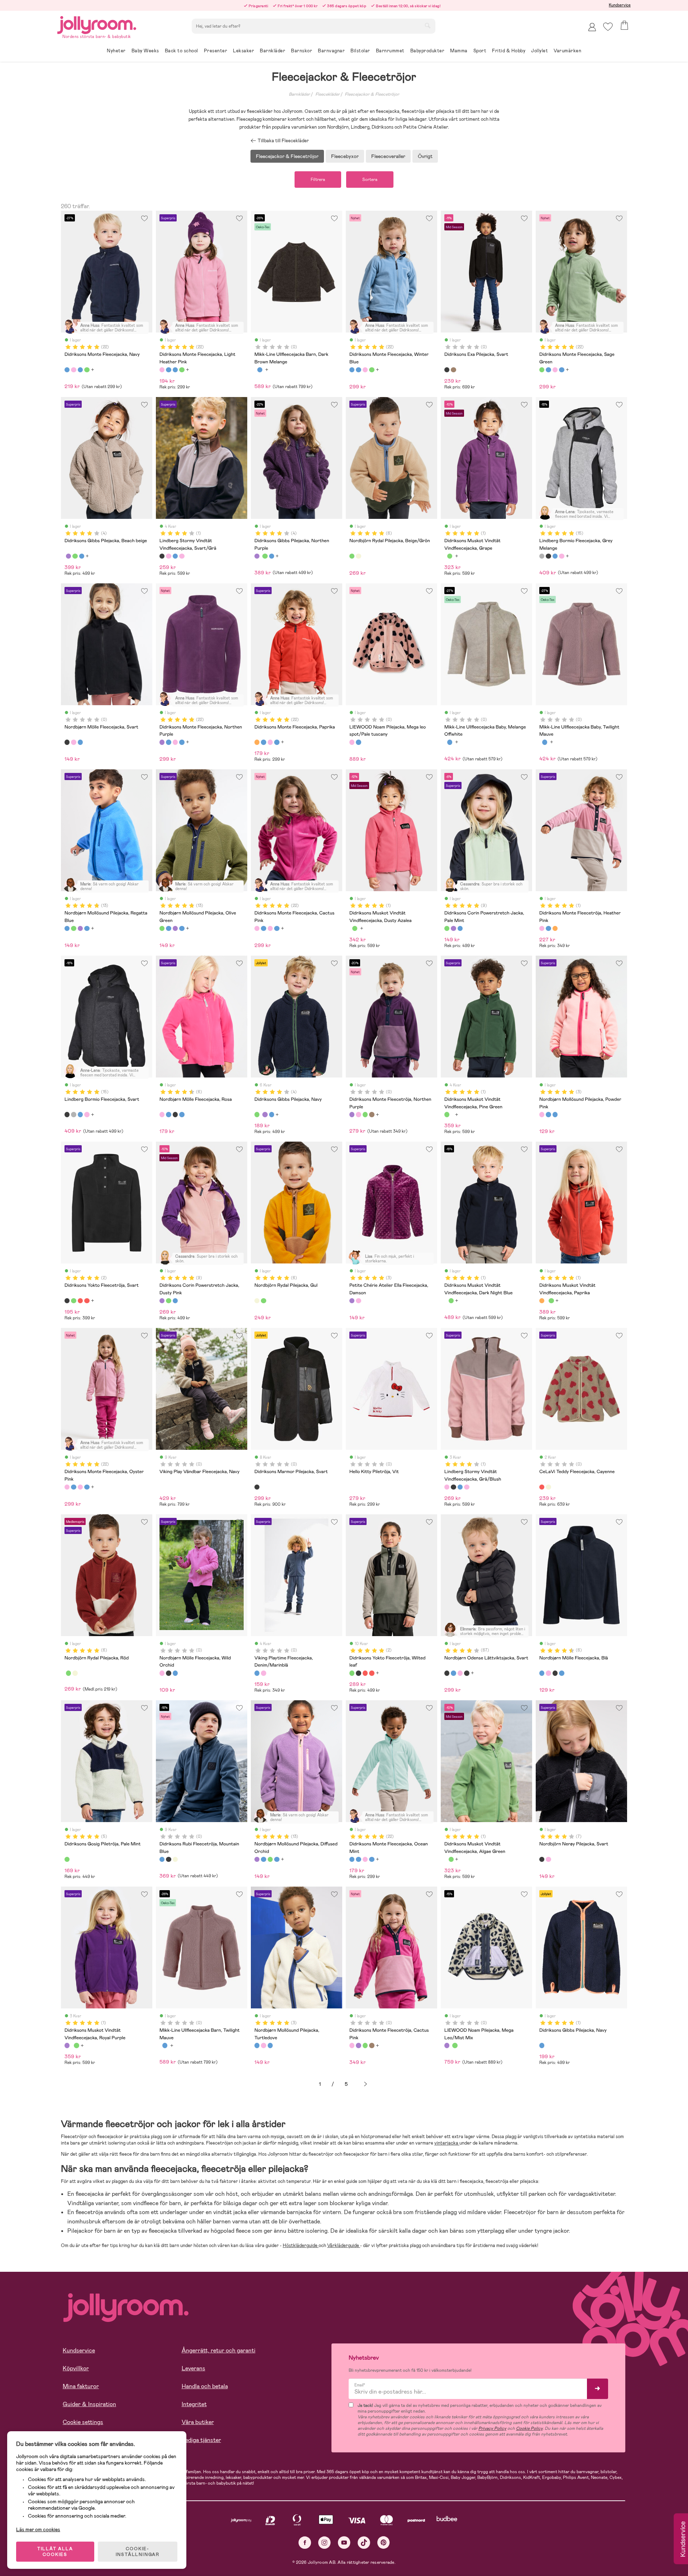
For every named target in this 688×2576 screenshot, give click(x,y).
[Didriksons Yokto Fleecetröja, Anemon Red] (80, 1301)
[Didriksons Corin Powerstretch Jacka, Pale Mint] (447, 928)
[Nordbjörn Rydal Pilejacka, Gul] (358, 556)
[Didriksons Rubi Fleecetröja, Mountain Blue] (162, 1859)
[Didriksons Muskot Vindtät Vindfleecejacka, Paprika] (542, 1301)
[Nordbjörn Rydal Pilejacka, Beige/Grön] (352, 556)
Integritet (194, 2404)
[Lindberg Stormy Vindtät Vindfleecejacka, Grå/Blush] (168, 556)
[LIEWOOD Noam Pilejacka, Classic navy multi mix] (358, 742)
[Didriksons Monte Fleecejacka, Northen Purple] (162, 742)
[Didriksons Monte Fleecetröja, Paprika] (555, 928)
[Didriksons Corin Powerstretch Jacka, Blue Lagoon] (460, 928)
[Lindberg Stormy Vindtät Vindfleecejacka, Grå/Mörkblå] (175, 556)
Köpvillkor (76, 2368)
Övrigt (425, 156)
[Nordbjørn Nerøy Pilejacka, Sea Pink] (548, 1859)
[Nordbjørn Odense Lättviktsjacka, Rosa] (460, 1673)
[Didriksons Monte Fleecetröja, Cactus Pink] (358, 1114)
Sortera (370, 180)
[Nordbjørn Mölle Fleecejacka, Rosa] (162, 1114)
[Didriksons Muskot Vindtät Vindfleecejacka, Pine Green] (450, 556)
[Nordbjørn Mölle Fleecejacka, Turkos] (182, 1114)
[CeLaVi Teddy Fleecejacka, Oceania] (548, 1487)
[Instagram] (324, 2542)
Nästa (365, 2084)
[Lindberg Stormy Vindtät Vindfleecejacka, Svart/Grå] (162, 556)
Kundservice (620, 5)
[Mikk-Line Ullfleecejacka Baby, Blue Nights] (450, 742)
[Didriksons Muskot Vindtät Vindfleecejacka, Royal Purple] (67, 2045)
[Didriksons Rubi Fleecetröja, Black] (168, 1859)
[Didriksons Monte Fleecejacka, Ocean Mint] (352, 1859)
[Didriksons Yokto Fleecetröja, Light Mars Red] (87, 1301)
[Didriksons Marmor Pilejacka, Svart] (257, 1487)
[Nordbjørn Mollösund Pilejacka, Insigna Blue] (87, 928)
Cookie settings (83, 2422)
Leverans (193, 2368)
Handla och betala (205, 2386)
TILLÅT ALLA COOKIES (55, 2552)
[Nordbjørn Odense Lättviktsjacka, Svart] (447, 1673)
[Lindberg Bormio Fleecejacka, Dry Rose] (562, 556)
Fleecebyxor (345, 156)
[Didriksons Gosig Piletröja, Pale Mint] (67, 1859)
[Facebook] (305, 2542)
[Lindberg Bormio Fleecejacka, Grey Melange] (542, 556)
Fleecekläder (328, 94)
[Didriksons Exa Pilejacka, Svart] (447, 370)
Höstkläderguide (301, 2245)
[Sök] (427, 25)
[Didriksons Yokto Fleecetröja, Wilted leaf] (73, 1301)
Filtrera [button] (318, 180)
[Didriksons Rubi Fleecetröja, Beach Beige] (175, 1859)
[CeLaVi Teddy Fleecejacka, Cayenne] (542, 1487)
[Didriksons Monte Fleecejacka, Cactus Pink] (257, 928)
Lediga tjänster (201, 2440)
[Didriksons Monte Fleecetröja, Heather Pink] (542, 928)
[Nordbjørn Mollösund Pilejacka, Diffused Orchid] (80, 928)
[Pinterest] (384, 2542)
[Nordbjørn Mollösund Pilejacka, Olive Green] (73, 928)
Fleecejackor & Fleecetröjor (372, 94)
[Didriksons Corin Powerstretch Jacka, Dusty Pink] (453, 928)
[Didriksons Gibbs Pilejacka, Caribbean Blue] (82, 556)
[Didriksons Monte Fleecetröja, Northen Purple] (352, 1114)
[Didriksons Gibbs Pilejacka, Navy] (75, 556)
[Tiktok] (364, 2542)
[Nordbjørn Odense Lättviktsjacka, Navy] (453, 1673)
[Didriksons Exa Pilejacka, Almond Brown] (453, 370)
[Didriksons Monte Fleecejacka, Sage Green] (87, 370)
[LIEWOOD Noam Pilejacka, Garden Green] (455, 2045)
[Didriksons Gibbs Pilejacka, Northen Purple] (68, 556)
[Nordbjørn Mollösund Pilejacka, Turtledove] (548, 1114)
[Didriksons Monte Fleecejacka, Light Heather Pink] (73, 370)
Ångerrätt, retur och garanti (219, 2350)
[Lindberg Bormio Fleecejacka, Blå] (555, 556)
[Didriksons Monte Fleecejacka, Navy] (67, 370)
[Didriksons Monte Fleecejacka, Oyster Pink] (67, 1487)
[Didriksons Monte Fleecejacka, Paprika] (257, 742)
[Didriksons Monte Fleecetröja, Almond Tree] (372, 1114)
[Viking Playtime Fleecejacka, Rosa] (263, 1673)
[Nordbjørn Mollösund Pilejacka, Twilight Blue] (555, 1114)
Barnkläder (299, 94)
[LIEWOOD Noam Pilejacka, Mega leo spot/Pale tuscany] (352, 742)
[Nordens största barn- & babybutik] (97, 24)
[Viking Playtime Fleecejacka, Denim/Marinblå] (257, 1673)
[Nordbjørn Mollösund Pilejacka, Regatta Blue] (67, 928)
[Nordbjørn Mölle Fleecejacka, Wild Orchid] (73, 742)
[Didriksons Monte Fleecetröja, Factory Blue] (548, 928)
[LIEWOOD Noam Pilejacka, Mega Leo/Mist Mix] (447, 2045)
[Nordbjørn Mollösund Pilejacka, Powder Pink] (542, 1114)
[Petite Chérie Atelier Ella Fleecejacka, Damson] (352, 1301)
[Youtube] (344, 2542)
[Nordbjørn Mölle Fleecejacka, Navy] (80, 742)
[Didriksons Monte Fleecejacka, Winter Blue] (80, 370)
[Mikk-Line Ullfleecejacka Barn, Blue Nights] (260, 370)
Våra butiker (198, 2422)
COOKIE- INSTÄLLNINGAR (138, 2552)
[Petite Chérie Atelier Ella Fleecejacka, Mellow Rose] (358, 1301)
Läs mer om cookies (38, 2529)
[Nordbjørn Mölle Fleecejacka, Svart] (67, 742)
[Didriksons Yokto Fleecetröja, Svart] (67, 1301)
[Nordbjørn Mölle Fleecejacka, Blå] (168, 1114)
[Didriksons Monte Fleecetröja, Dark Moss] (365, 1114)
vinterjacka (447, 2143)
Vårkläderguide (344, 2245)
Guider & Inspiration (89, 2404)
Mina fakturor (81, 2386)
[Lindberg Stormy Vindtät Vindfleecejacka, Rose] (182, 556)
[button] (608, 27)
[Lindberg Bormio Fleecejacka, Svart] (548, 556)
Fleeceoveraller (388, 156)
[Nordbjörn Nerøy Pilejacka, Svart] (542, 1859)
